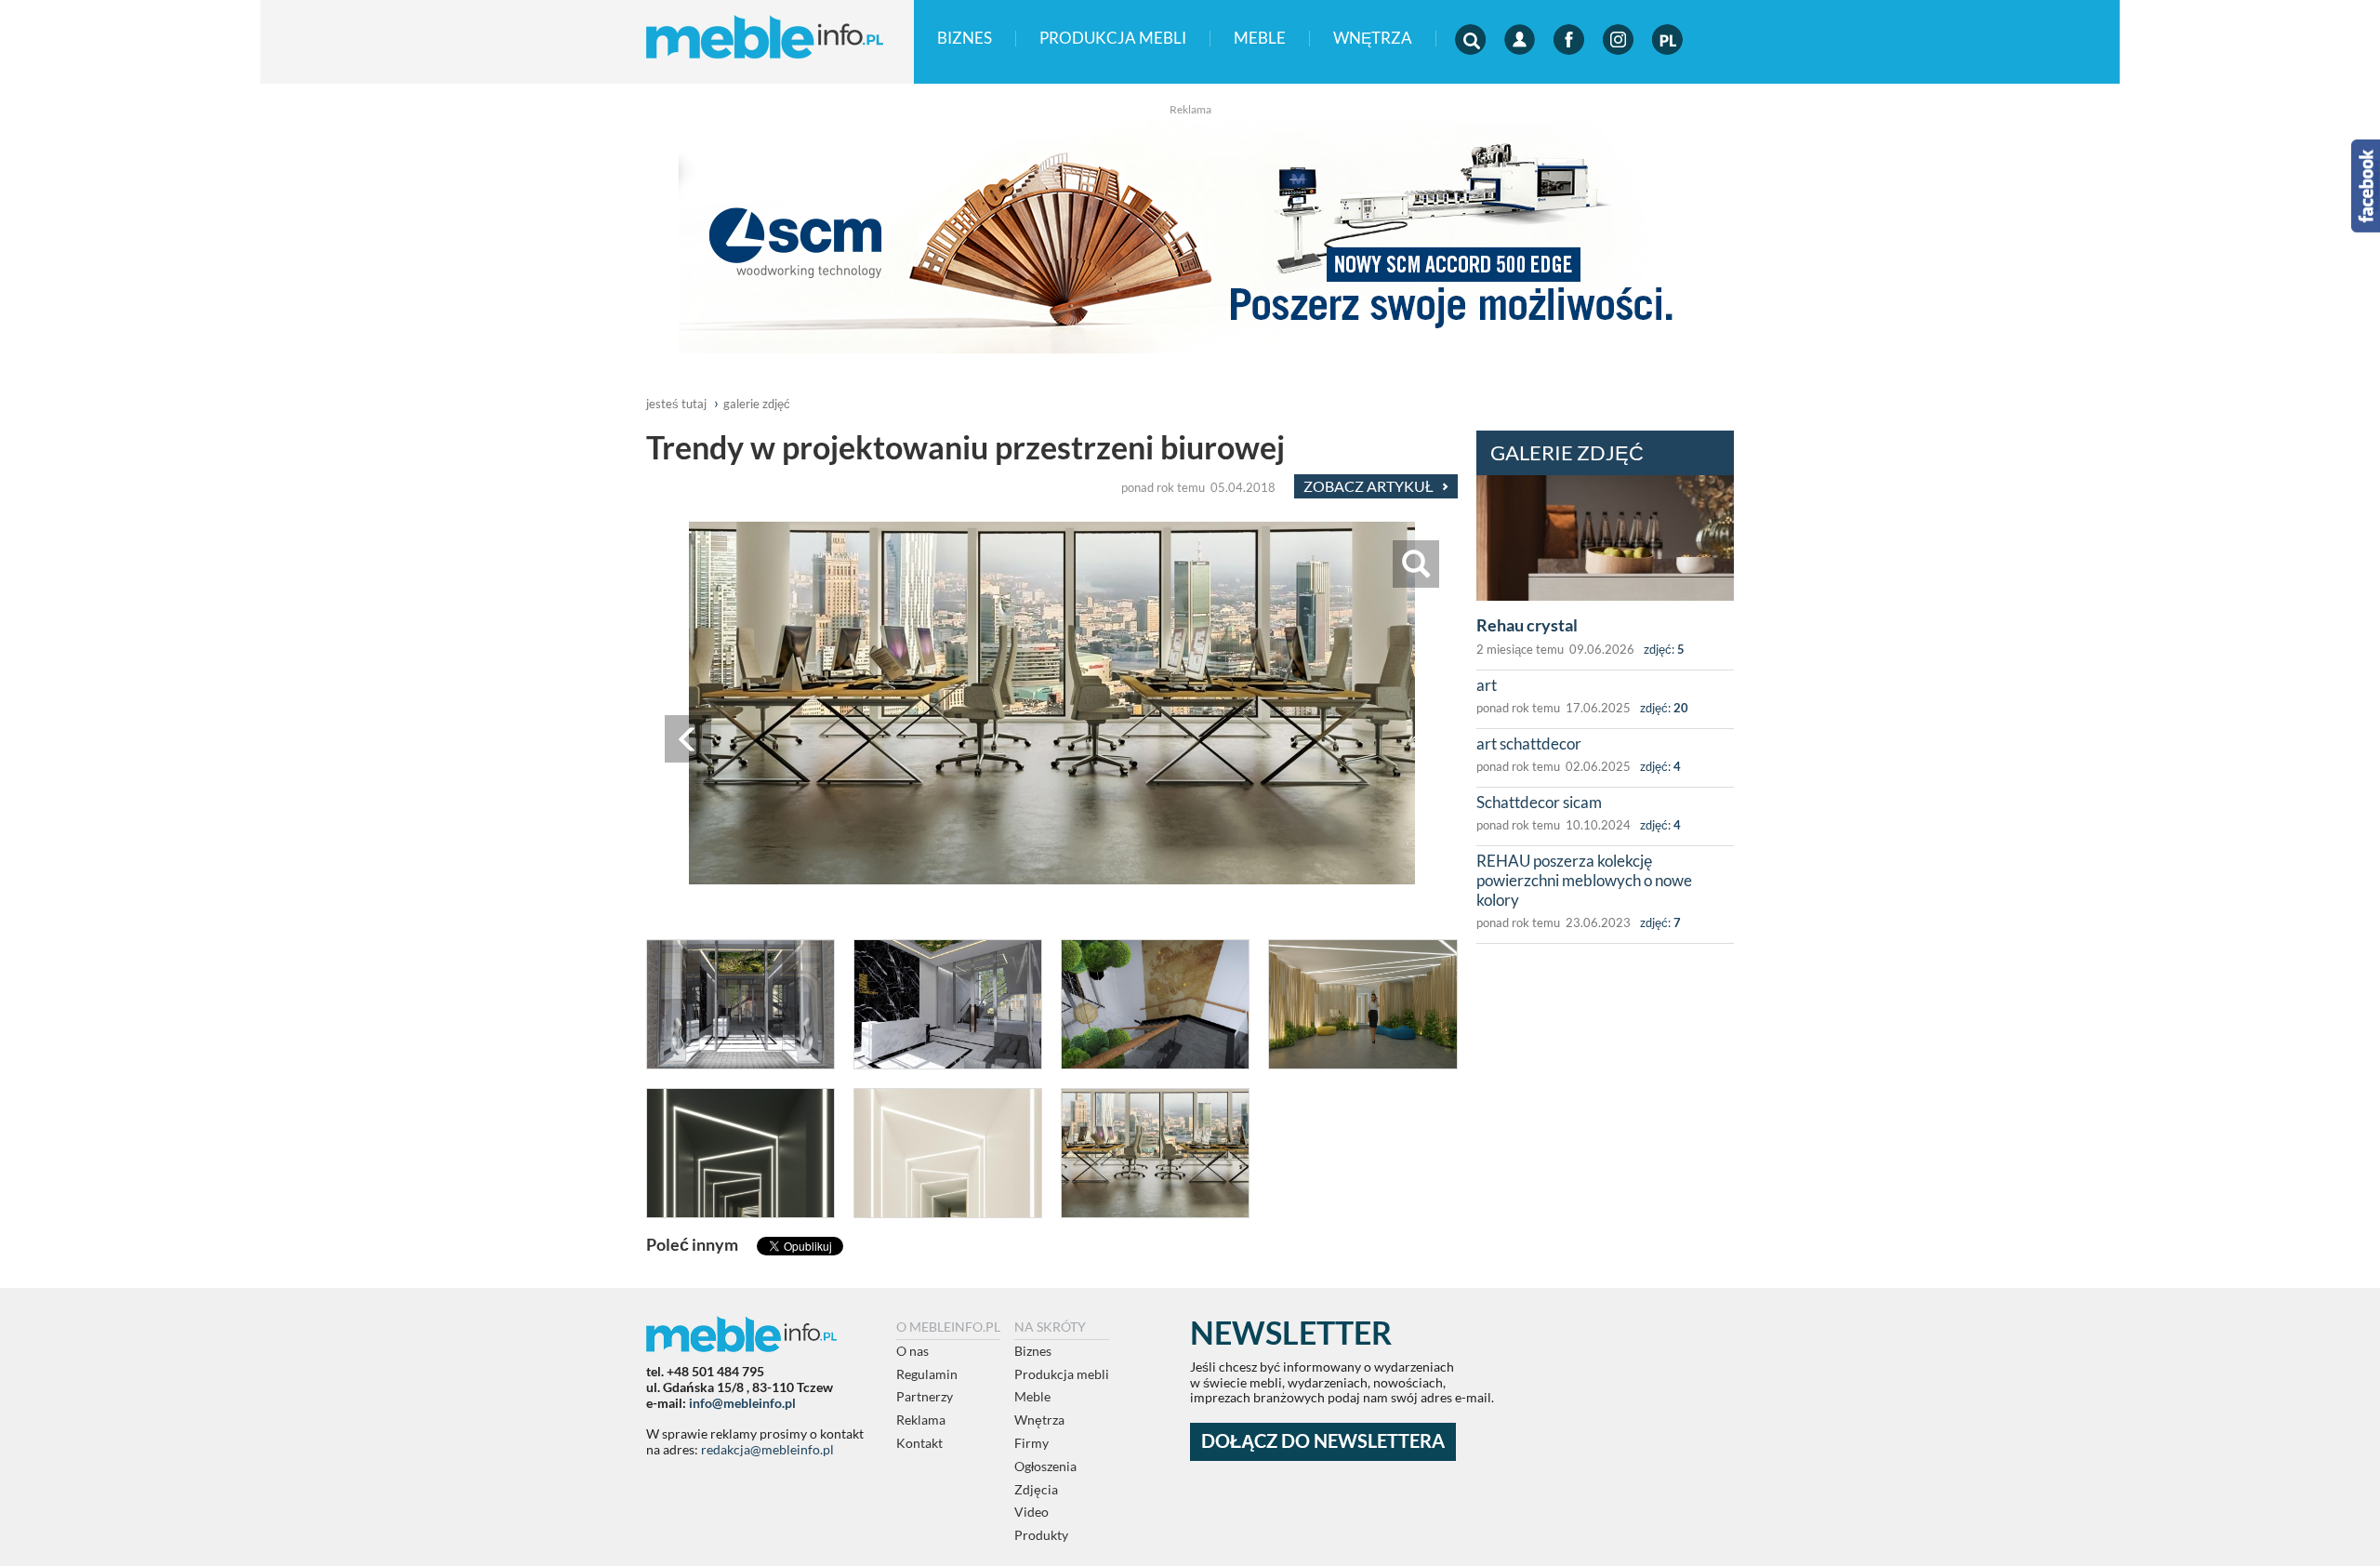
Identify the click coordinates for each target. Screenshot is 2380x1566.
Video (1031, 1512)
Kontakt (919, 1443)
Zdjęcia (1036, 1489)
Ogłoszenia (1045, 1466)
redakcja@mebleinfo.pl (767, 1449)
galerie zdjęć (757, 404)
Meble (1260, 39)
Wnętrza (1373, 39)
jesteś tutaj (676, 404)
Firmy (1031, 1443)
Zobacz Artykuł (1370, 486)
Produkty (1041, 1535)
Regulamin (927, 1374)
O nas (912, 1351)
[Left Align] (2335, 40)
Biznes (965, 39)
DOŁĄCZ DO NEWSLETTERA (1323, 1441)
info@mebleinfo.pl (742, 1403)
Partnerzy (925, 1396)
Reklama (921, 1420)
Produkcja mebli (1113, 39)
